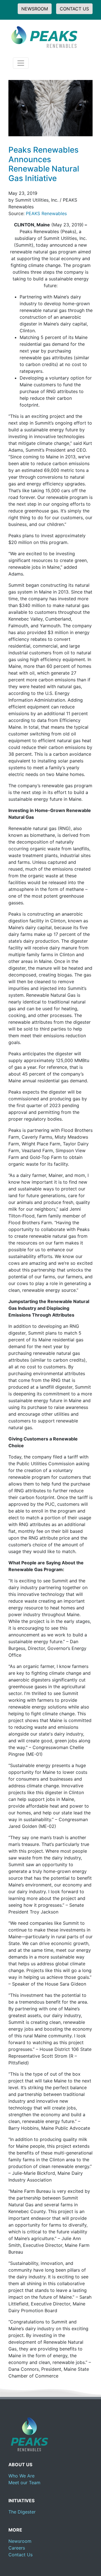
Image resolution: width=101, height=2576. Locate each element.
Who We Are (21, 2476)
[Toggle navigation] (21, 63)
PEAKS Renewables (46, 213)
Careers (17, 2548)
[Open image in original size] (43, 36)
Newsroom (20, 2541)
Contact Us (20, 2555)
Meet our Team (24, 2483)
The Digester (22, 2512)
